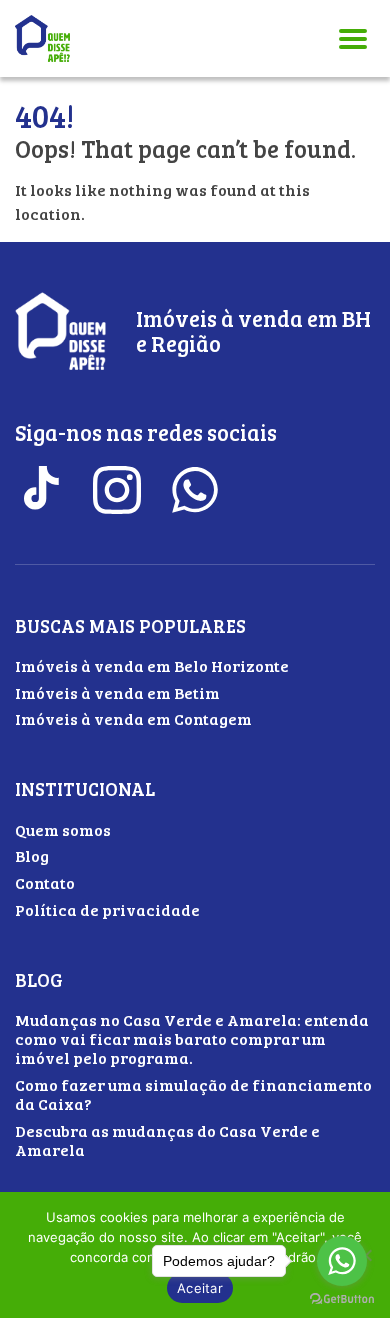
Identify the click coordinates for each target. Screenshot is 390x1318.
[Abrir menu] (353, 38)
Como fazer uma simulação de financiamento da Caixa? (193, 1094)
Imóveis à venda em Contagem (133, 718)
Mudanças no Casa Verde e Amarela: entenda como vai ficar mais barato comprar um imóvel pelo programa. (192, 1038)
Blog (32, 855)
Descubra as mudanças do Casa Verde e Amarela (167, 1140)
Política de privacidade (107, 909)
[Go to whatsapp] (342, 1261)
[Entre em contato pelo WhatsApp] (195, 490)
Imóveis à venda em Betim (117, 692)
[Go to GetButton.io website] (342, 1298)
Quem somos (63, 829)
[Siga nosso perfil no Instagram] (117, 490)
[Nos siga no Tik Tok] (39, 490)
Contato (45, 882)
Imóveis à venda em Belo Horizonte (152, 665)
